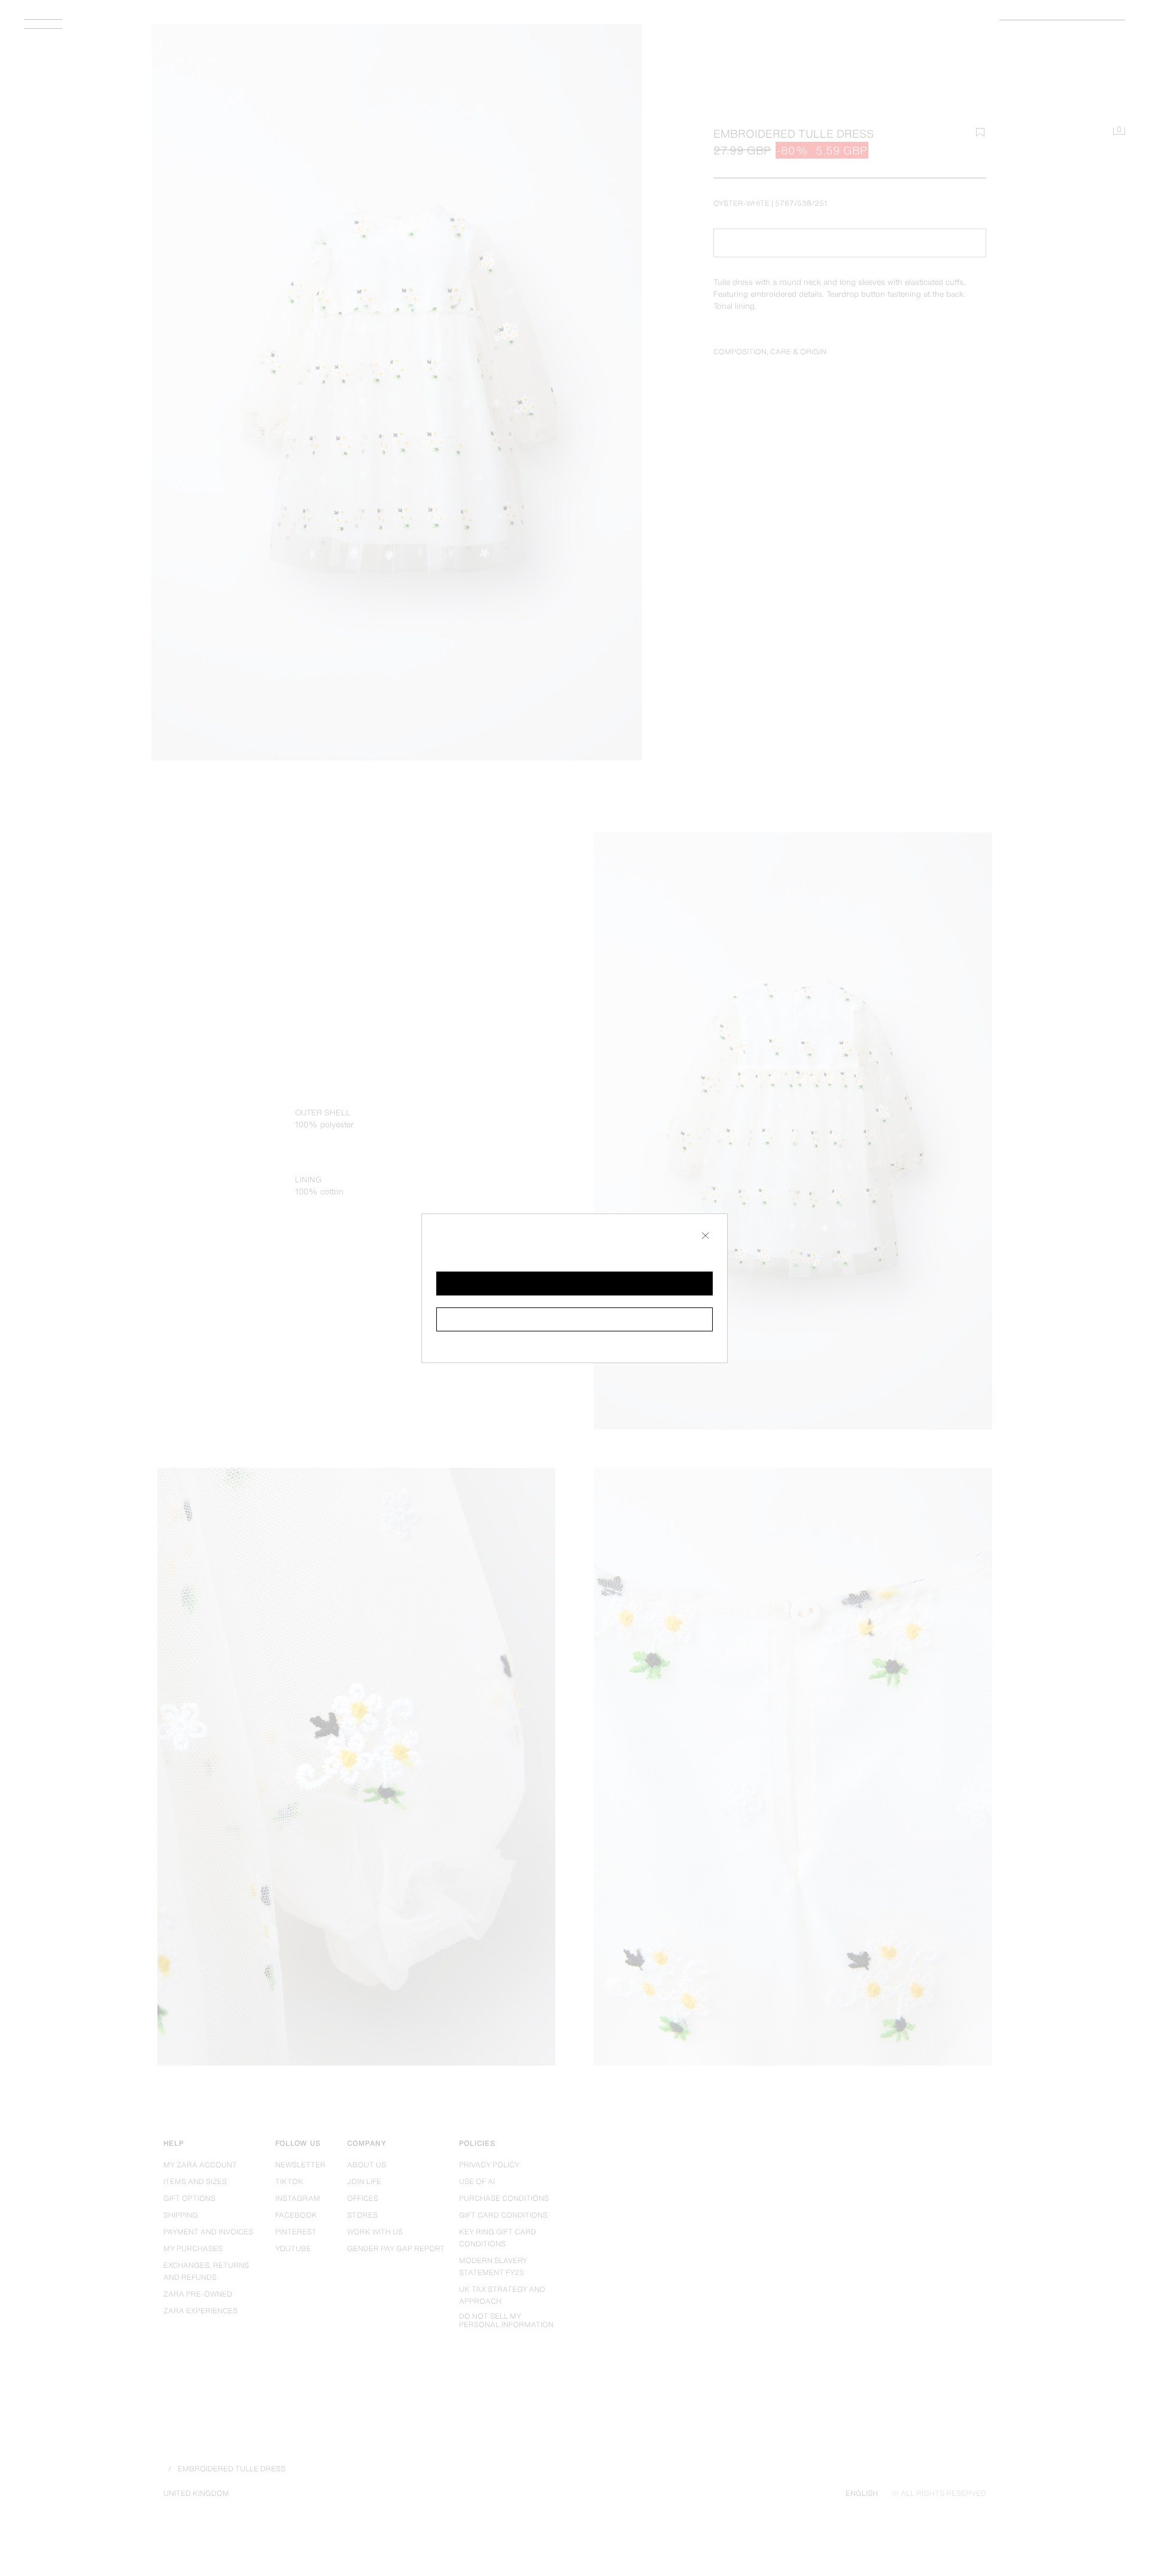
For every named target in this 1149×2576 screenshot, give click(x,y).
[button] (574, 1284)
